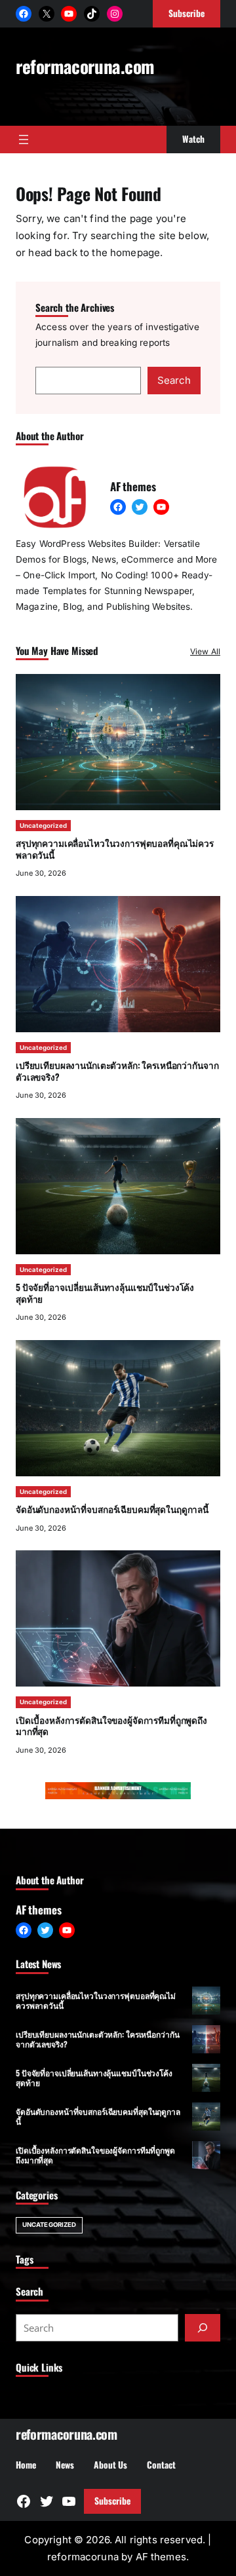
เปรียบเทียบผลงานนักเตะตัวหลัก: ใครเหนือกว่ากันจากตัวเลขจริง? (117, 1071)
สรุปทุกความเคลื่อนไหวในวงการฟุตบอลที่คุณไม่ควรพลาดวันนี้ (115, 849)
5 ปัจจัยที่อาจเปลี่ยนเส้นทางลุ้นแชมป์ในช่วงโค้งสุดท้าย (105, 1293)
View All (205, 651)
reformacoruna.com (85, 66)
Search (174, 380)
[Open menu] (24, 140)
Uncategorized (43, 826)
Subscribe (112, 2501)
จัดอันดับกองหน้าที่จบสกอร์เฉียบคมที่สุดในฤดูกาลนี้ (112, 1509)
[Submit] (203, 2328)
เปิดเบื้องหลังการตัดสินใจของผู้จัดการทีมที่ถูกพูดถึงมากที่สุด (111, 1726)
